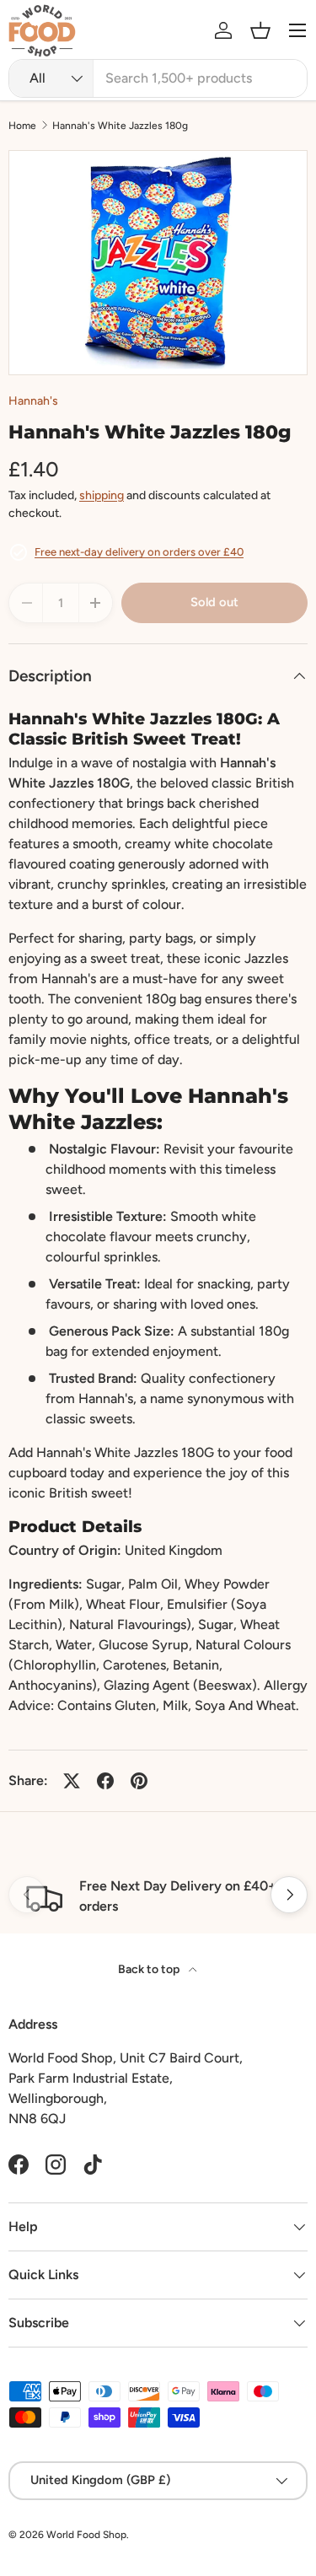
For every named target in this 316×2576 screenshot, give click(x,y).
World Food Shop (86, 2535)
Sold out (214, 602)
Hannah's (33, 401)
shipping (102, 495)
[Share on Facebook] (105, 1781)
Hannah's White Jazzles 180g (120, 126)
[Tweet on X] (72, 1781)
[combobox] (158, 78)
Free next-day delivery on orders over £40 (139, 552)
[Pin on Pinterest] (139, 1781)
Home (22, 126)
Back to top (150, 1969)
